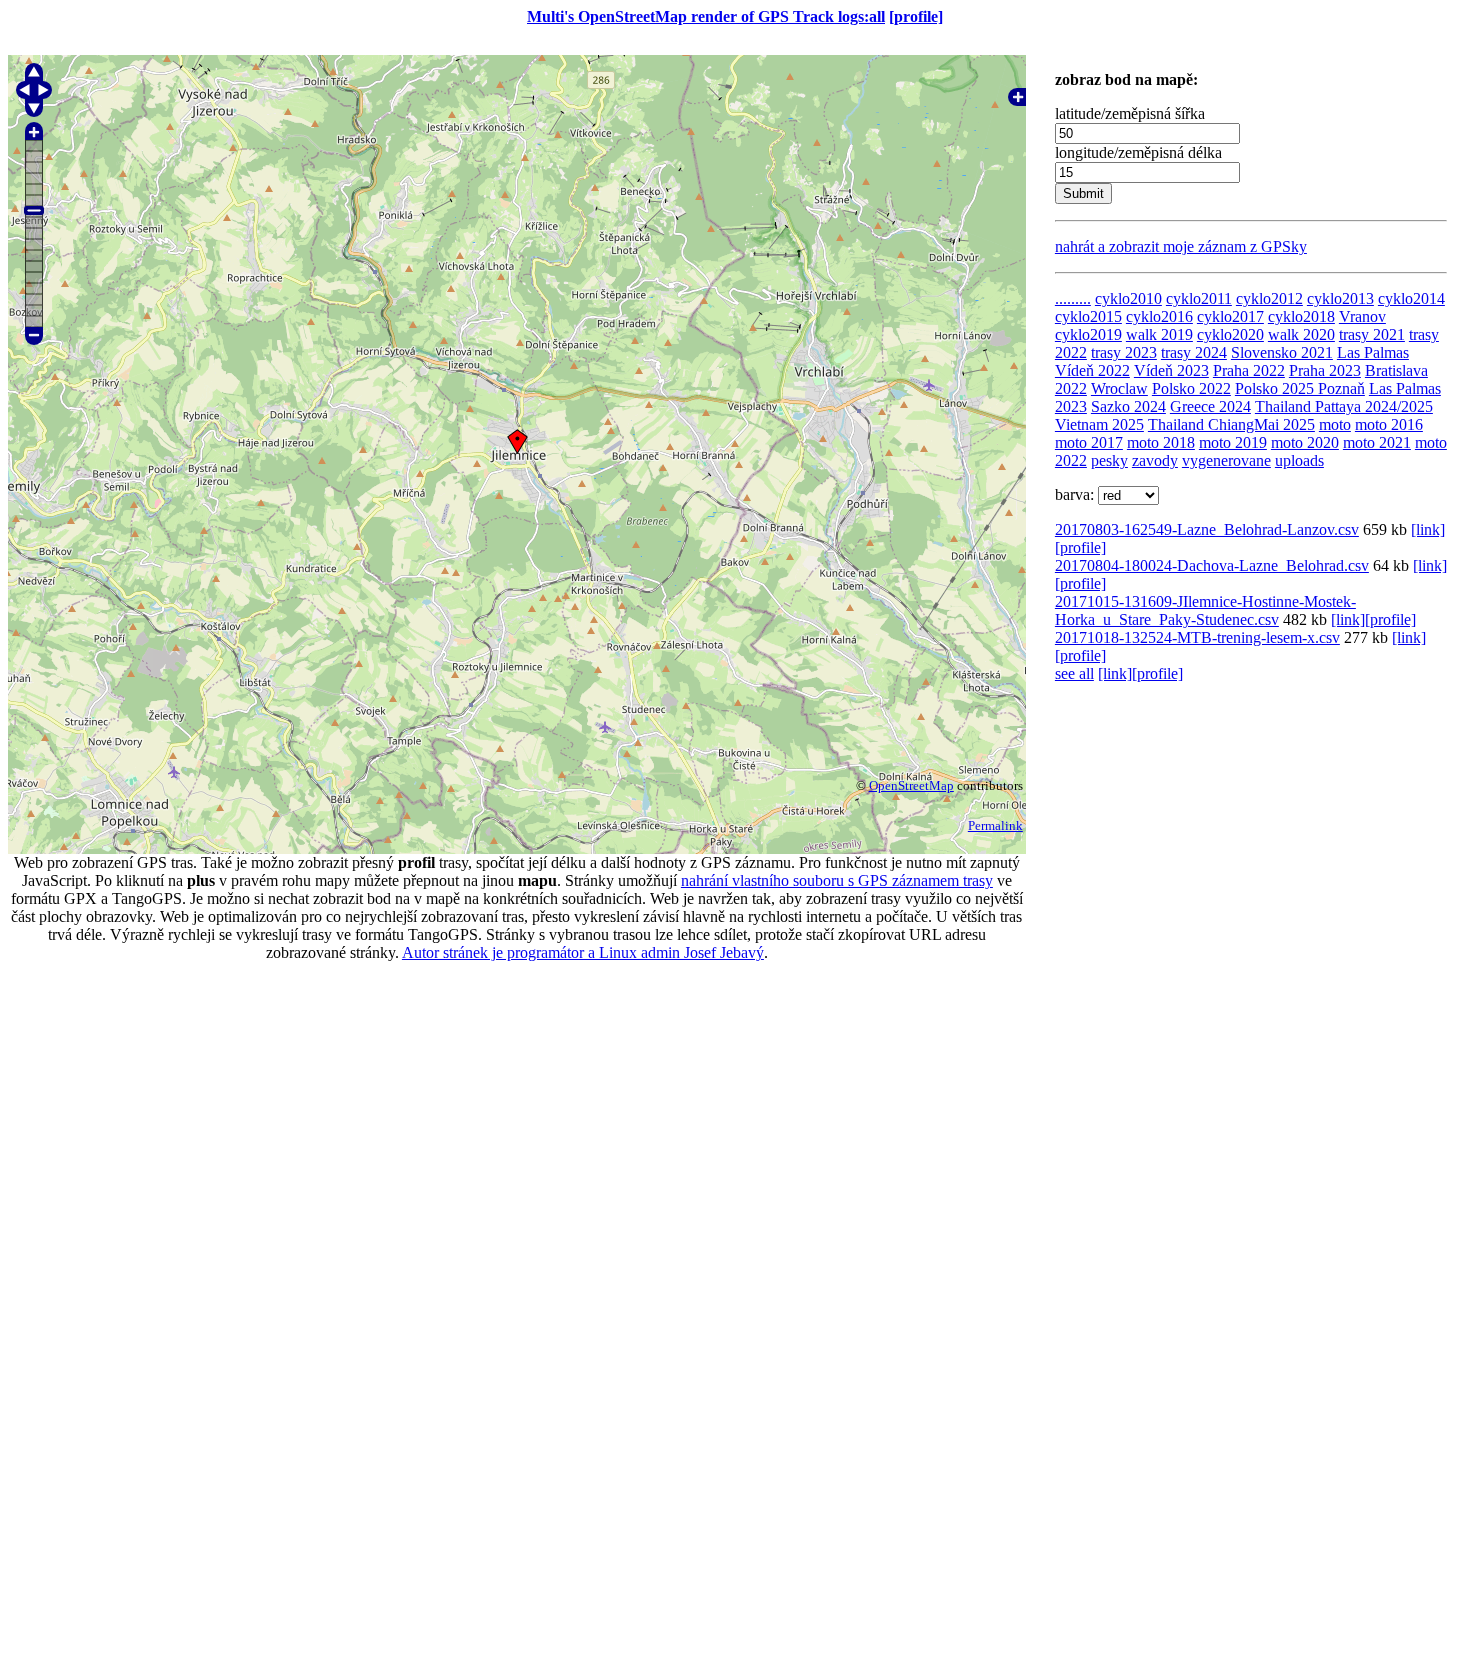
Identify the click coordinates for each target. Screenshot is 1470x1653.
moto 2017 (1089, 442)
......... (1073, 298)
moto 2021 (1377, 442)
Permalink (995, 825)
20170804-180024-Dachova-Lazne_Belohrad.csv (1212, 565)
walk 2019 (1159, 334)
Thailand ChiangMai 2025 (1231, 424)
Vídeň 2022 (1092, 370)
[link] (1428, 529)
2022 (1071, 388)
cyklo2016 (1159, 316)
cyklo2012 (1269, 298)
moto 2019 (1233, 442)
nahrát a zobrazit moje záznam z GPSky (1181, 246)
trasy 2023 (1124, 352)
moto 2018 (1161, 442)
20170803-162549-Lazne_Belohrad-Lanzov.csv (1207, 529)
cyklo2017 (1230, 316)
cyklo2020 (1230, 334)
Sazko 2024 (1128, 406)
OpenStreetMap (911, 785)
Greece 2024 (1210, 406)
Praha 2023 (1325, 370)
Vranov (1362, 316)
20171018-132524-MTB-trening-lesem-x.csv (1197, 637)
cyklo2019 (1088, 334)
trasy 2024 (1194, 352)
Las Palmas (1373, 352)
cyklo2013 (1340, 298)
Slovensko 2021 (1282, 352)
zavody (1155, 460)
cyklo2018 (1301, 316)
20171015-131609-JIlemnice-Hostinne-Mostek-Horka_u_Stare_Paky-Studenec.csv (1205, 610)
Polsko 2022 (1191, 388)
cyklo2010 (1128, 298)
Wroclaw (1119, 388)
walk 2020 (1301, 334)
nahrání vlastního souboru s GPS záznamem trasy (837, 880)
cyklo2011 (1199, 298)
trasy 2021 (1372, 334)
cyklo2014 (1411, 298)
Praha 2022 (1249, 370)
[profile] (916, 16)
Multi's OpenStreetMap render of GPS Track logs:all (706, 16)
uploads (1299, 460)
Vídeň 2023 (1171, 370)
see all (1074, 673)
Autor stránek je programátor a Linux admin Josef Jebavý (583, 952)
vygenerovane (1226, 460)
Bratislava (1396, 370)
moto (1335, 424)
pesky (1109, 460)
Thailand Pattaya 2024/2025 (1344, 406)
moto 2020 (1305, 442)
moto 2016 (1389, 424)
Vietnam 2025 (1099, 424)
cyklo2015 (1088, 316)
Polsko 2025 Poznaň (1300, 388)
